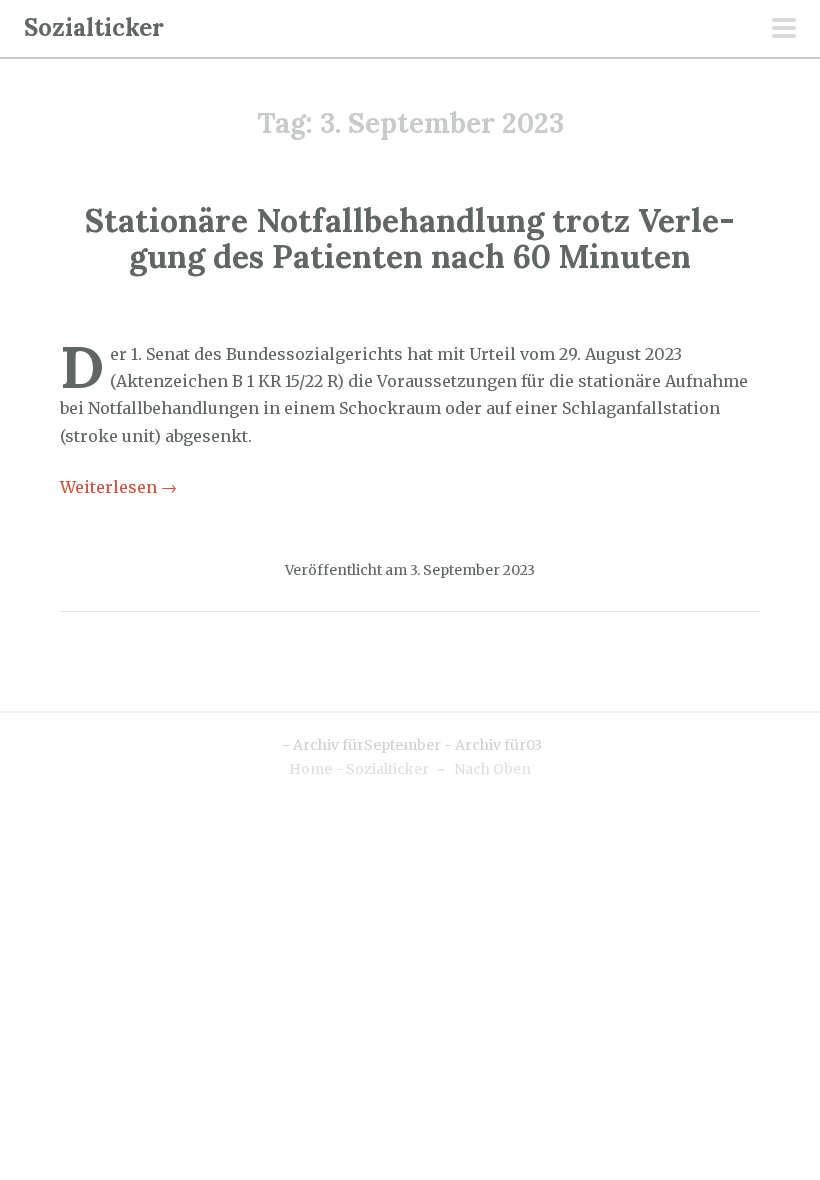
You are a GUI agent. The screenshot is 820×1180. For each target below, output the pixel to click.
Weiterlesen (118, 487)
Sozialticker (94, 27)
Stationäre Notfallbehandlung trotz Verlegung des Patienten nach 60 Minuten (410, 238)
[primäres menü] (784, 30)
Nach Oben (492, 769)
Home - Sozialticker (359, 769)
